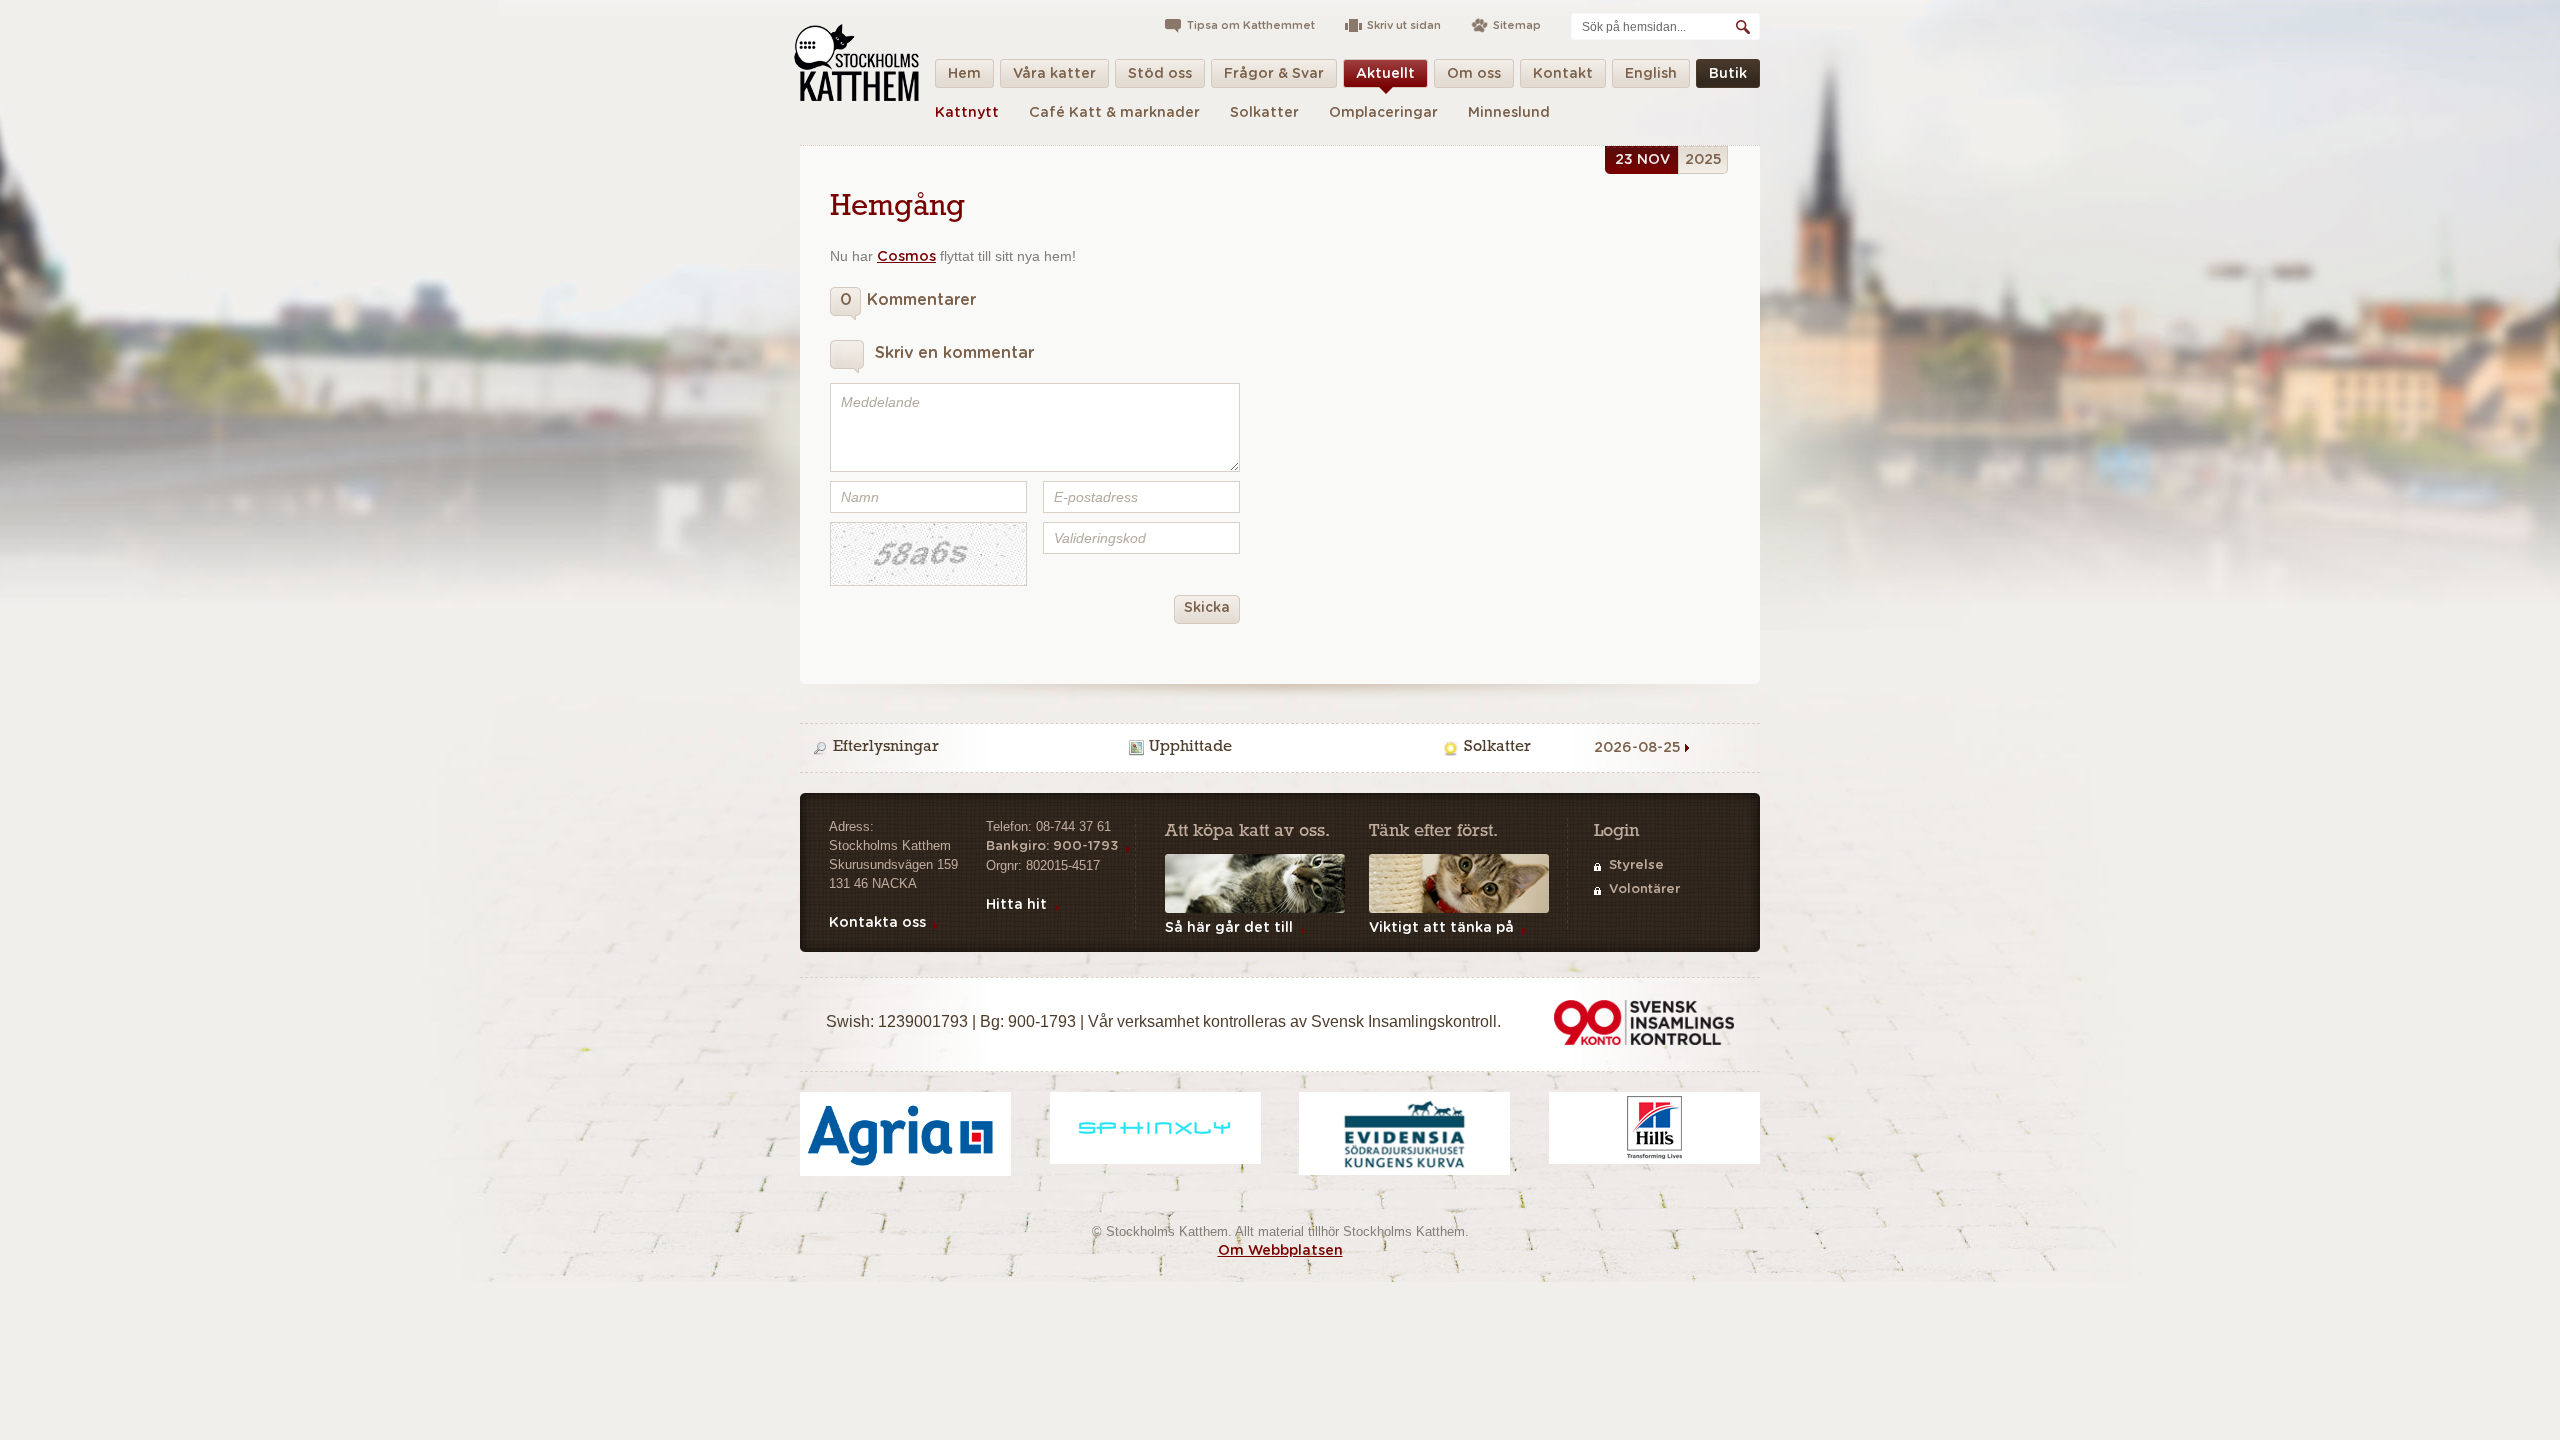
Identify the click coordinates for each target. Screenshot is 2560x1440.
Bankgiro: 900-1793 (1052, 846)
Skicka (1207, 608)
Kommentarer (908, 300)
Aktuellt (1385, 74)
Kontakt (1563, 74)
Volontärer (1644, 889)
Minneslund (1509, 113)
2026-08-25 (1637, 748)
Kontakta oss (877, 923)
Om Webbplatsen (1280, 1251)
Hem (964, 74)
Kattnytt (967, 113)
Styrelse (1636, 865)
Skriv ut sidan (1404, 25)
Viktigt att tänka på (1441, 928)
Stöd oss (1160, 74)
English (1651, 74)
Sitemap (1517, 25)
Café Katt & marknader (1114, 113)
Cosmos (906, 257)
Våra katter (1054, 74)
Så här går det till (1229, 928)
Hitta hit (1016, 905)
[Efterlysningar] (967, 748)
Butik (1728, 74)
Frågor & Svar (1274, 74)
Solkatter (1264, 113)
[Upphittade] (1283, 748)
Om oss (1474, 74)
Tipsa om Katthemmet (1251, 25)
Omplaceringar (1383, 113)
